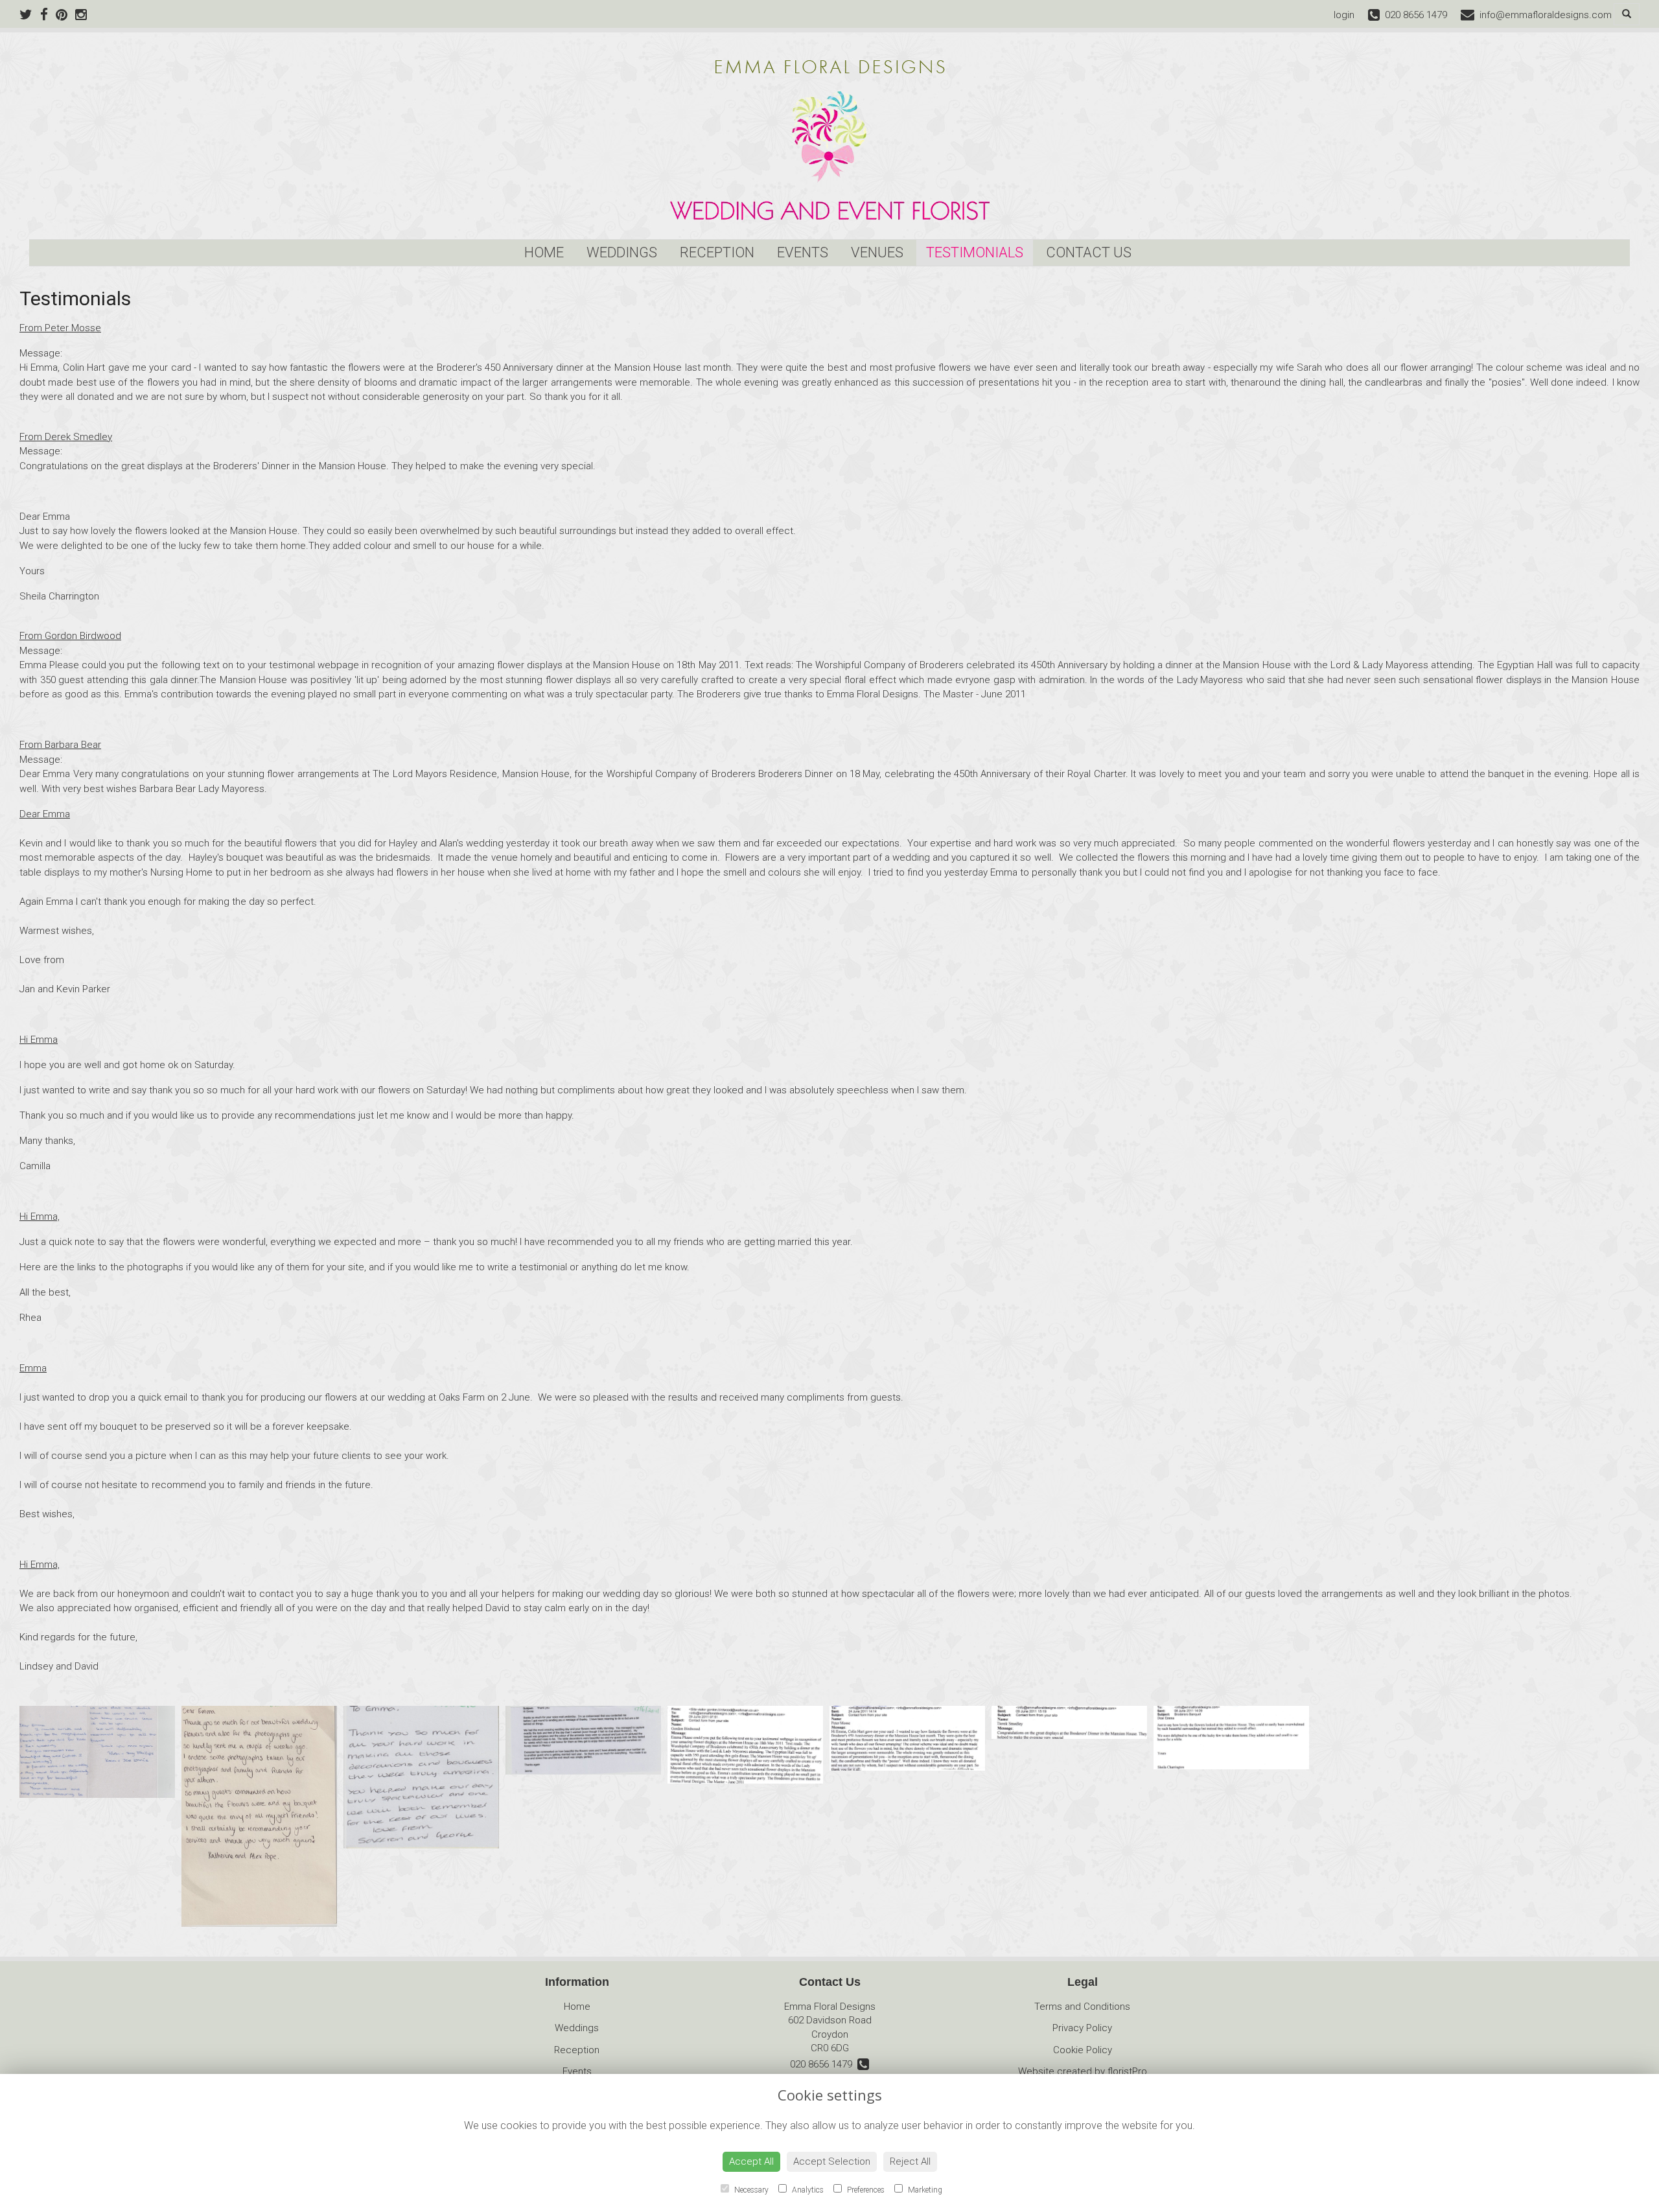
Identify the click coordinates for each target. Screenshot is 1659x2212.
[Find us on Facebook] (48, 15)
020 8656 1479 (824, 2064)
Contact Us (1089, 252)
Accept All (751, 2161)
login (1344, 15)
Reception (717, 252)
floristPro (1127, 2071)
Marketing (924, 2190)
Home (544, 252)
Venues (877, 252)
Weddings (622, 252)
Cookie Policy (1083, 2050)
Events (803, 252)
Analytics (807, 2190)
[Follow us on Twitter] (30, 15)
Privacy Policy (1082, 2028)
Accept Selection (832, 2161)
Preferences (865, 2190)
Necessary (750, 2190)
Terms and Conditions (1082, 2007)
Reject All (910, 2161)
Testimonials (975, 252)
